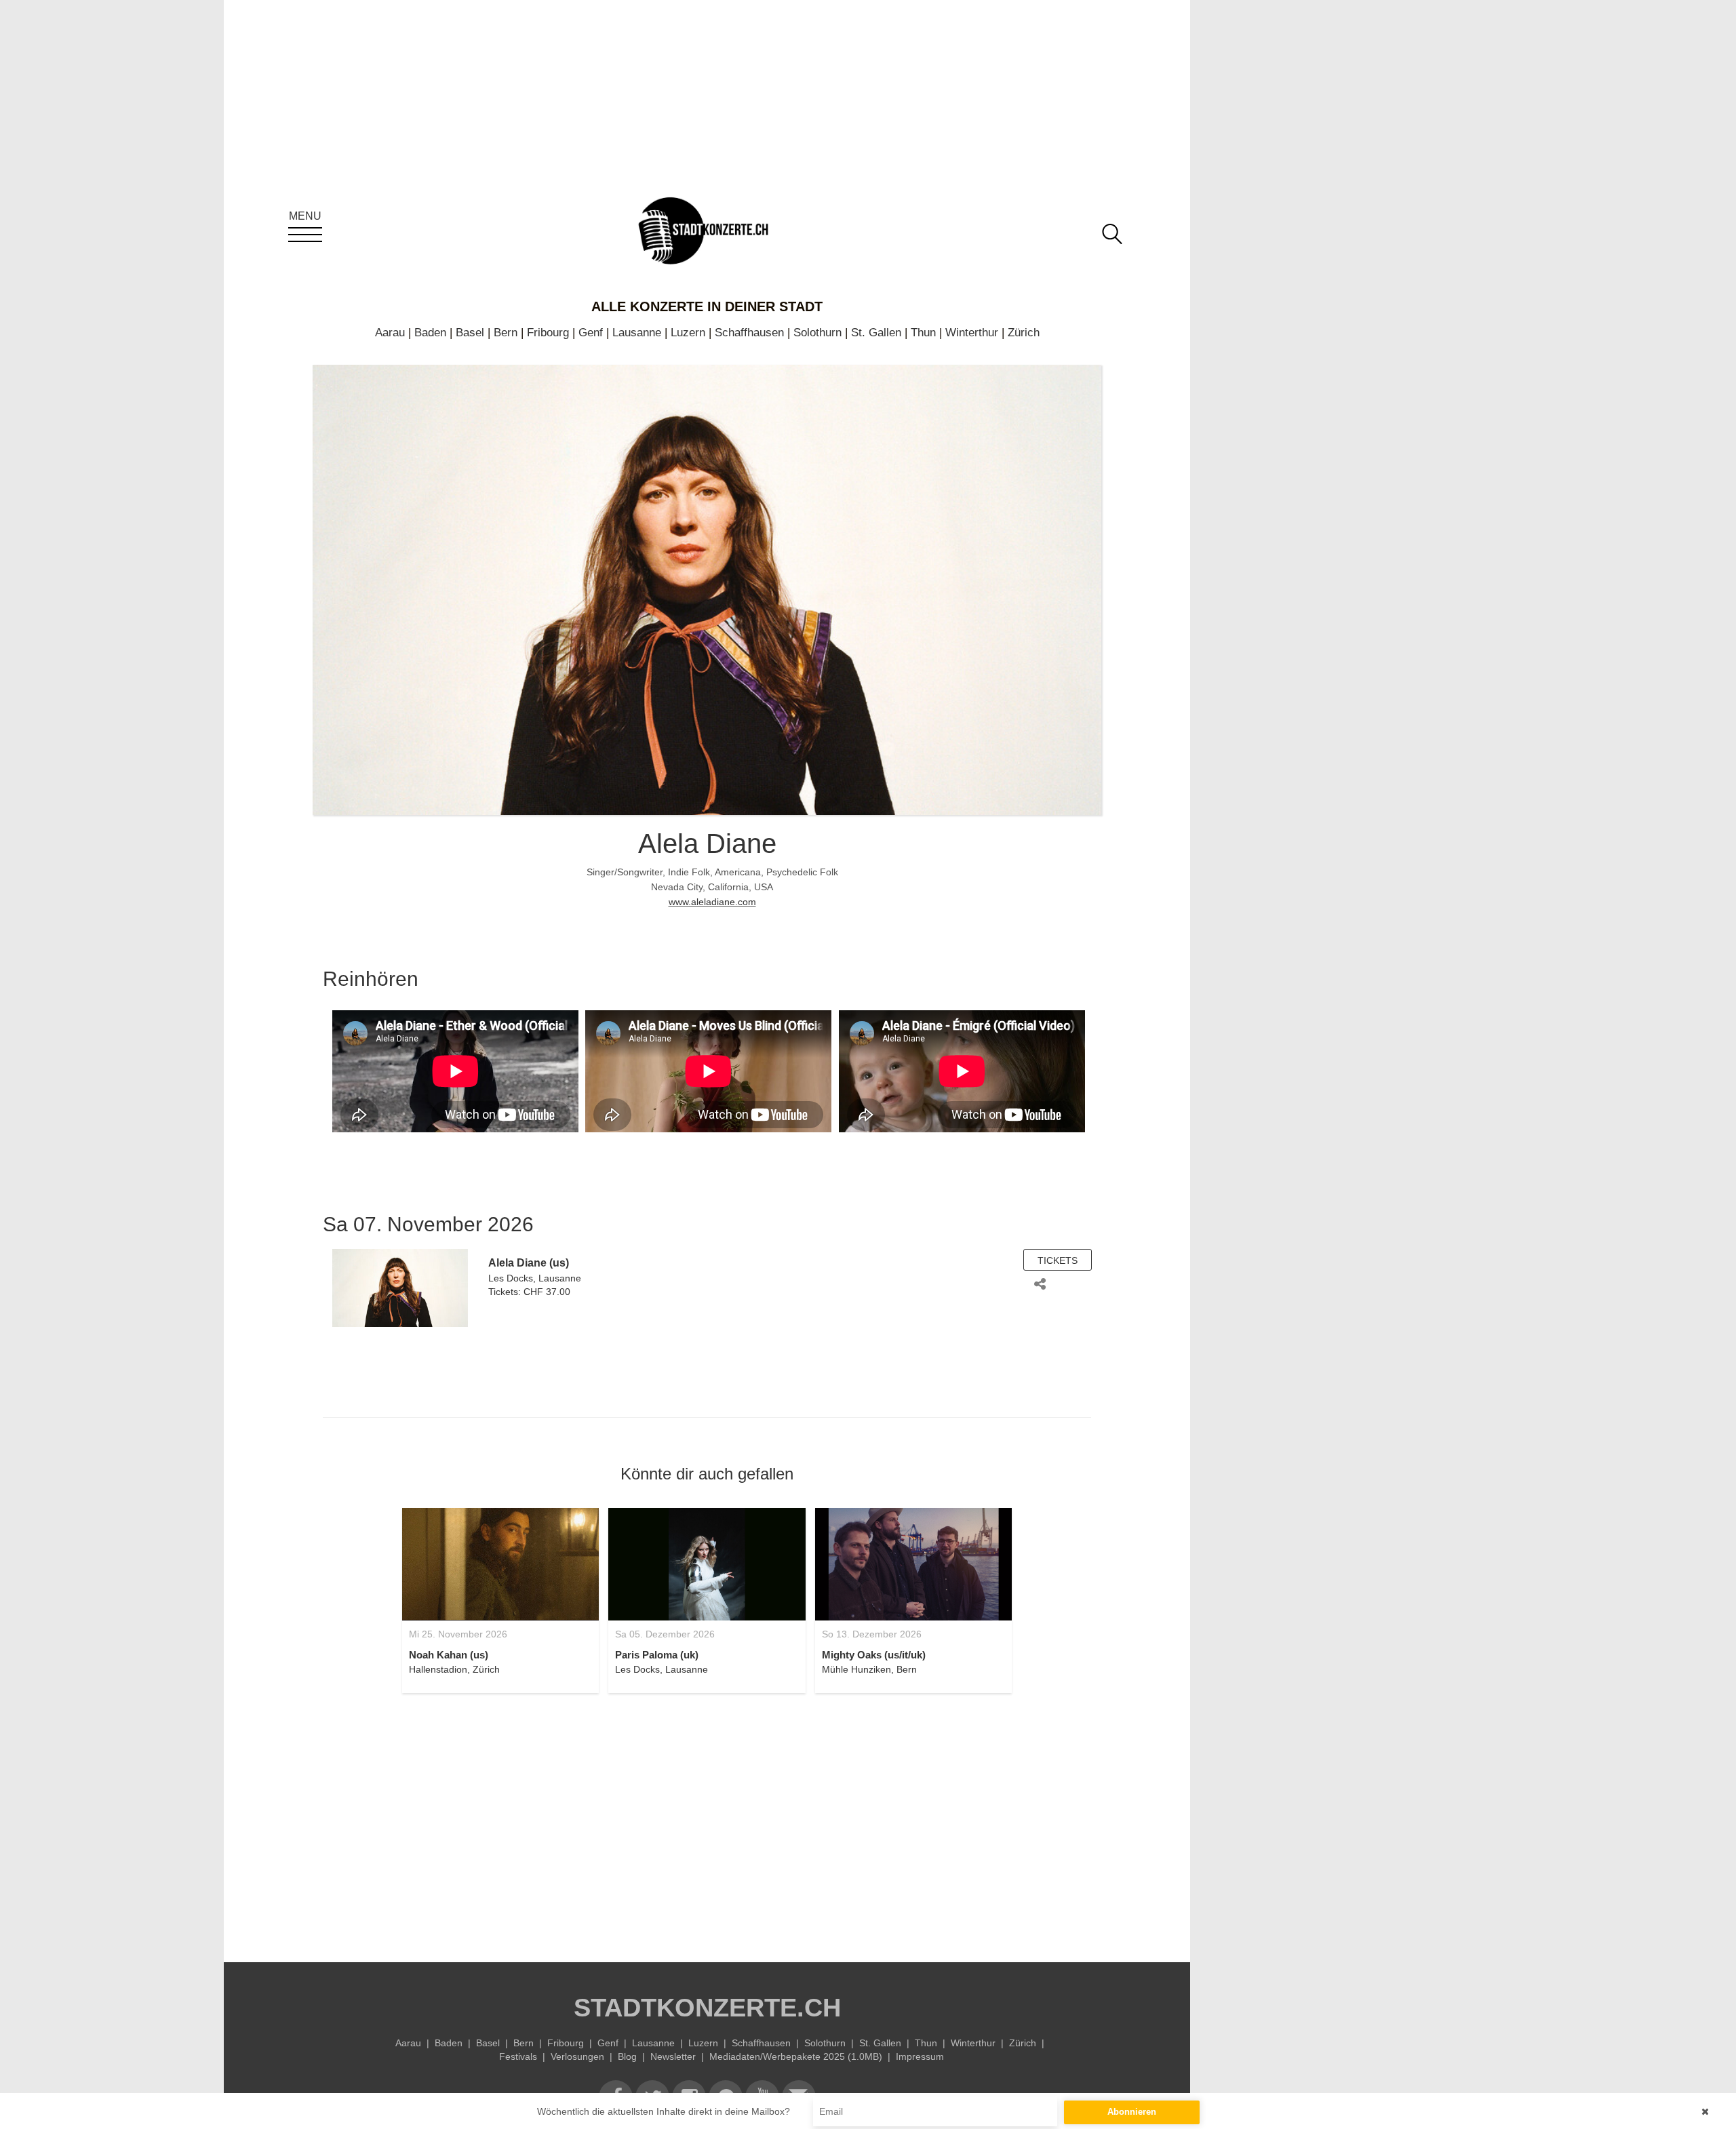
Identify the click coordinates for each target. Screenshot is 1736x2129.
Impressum (920, 2056)
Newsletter (673, 2056)
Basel (470, 333)
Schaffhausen (749, 333)
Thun (923, 333)
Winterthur (972, 333)
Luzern (688, 333)
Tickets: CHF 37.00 (529, 1292)
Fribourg (548, 333)
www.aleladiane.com (712, 902)
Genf (591, 333)
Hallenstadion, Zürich (454, 1669)
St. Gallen (876, 333)
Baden (430, 333)
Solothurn (817, 333)
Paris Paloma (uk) (657, 1655)
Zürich (1024, 333)
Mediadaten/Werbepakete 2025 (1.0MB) (796, 2056)
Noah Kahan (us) (449, 1655)
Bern (506, 333)
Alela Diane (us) (529, 1263)
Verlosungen (577, 2056)
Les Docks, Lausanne (535, 1278)
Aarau (390, 333)
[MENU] (305, 235)
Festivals (518, 2056)
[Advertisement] (707, 1820)
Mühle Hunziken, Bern (869, 1669)
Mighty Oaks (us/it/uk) (874, 1655)
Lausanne (637, 333)
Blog (627, 2056)
